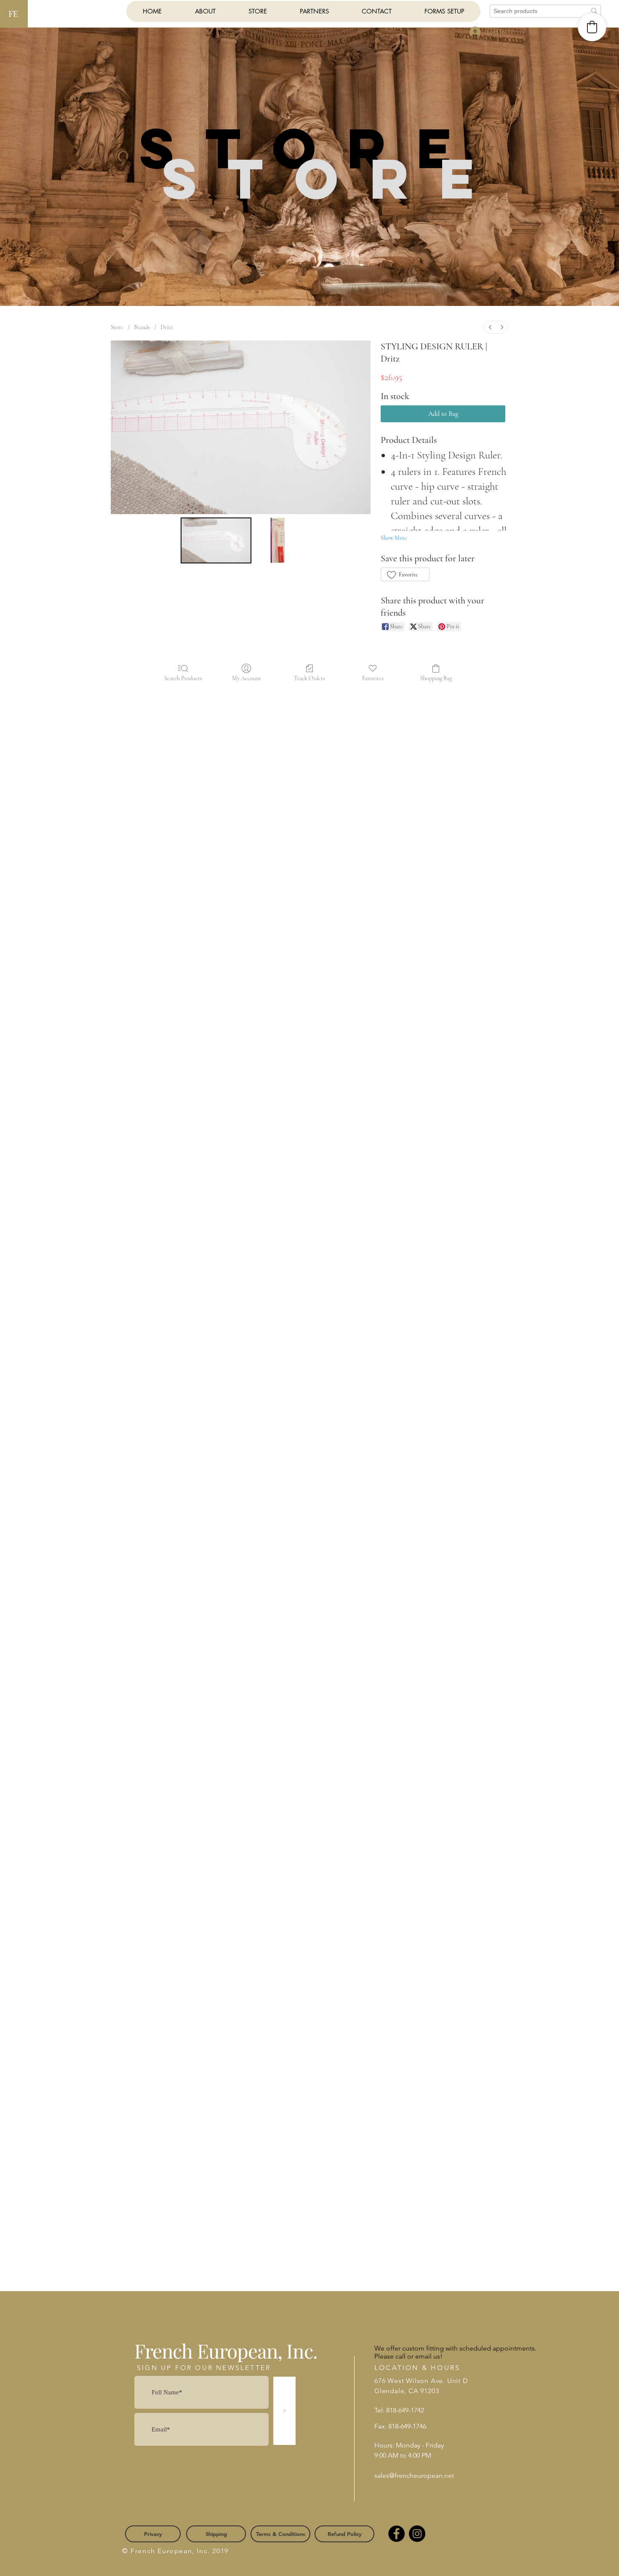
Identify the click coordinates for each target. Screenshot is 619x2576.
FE (13, 13)
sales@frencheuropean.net (414, 2475)
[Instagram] (417, 2534)
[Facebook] (396, 2534)
